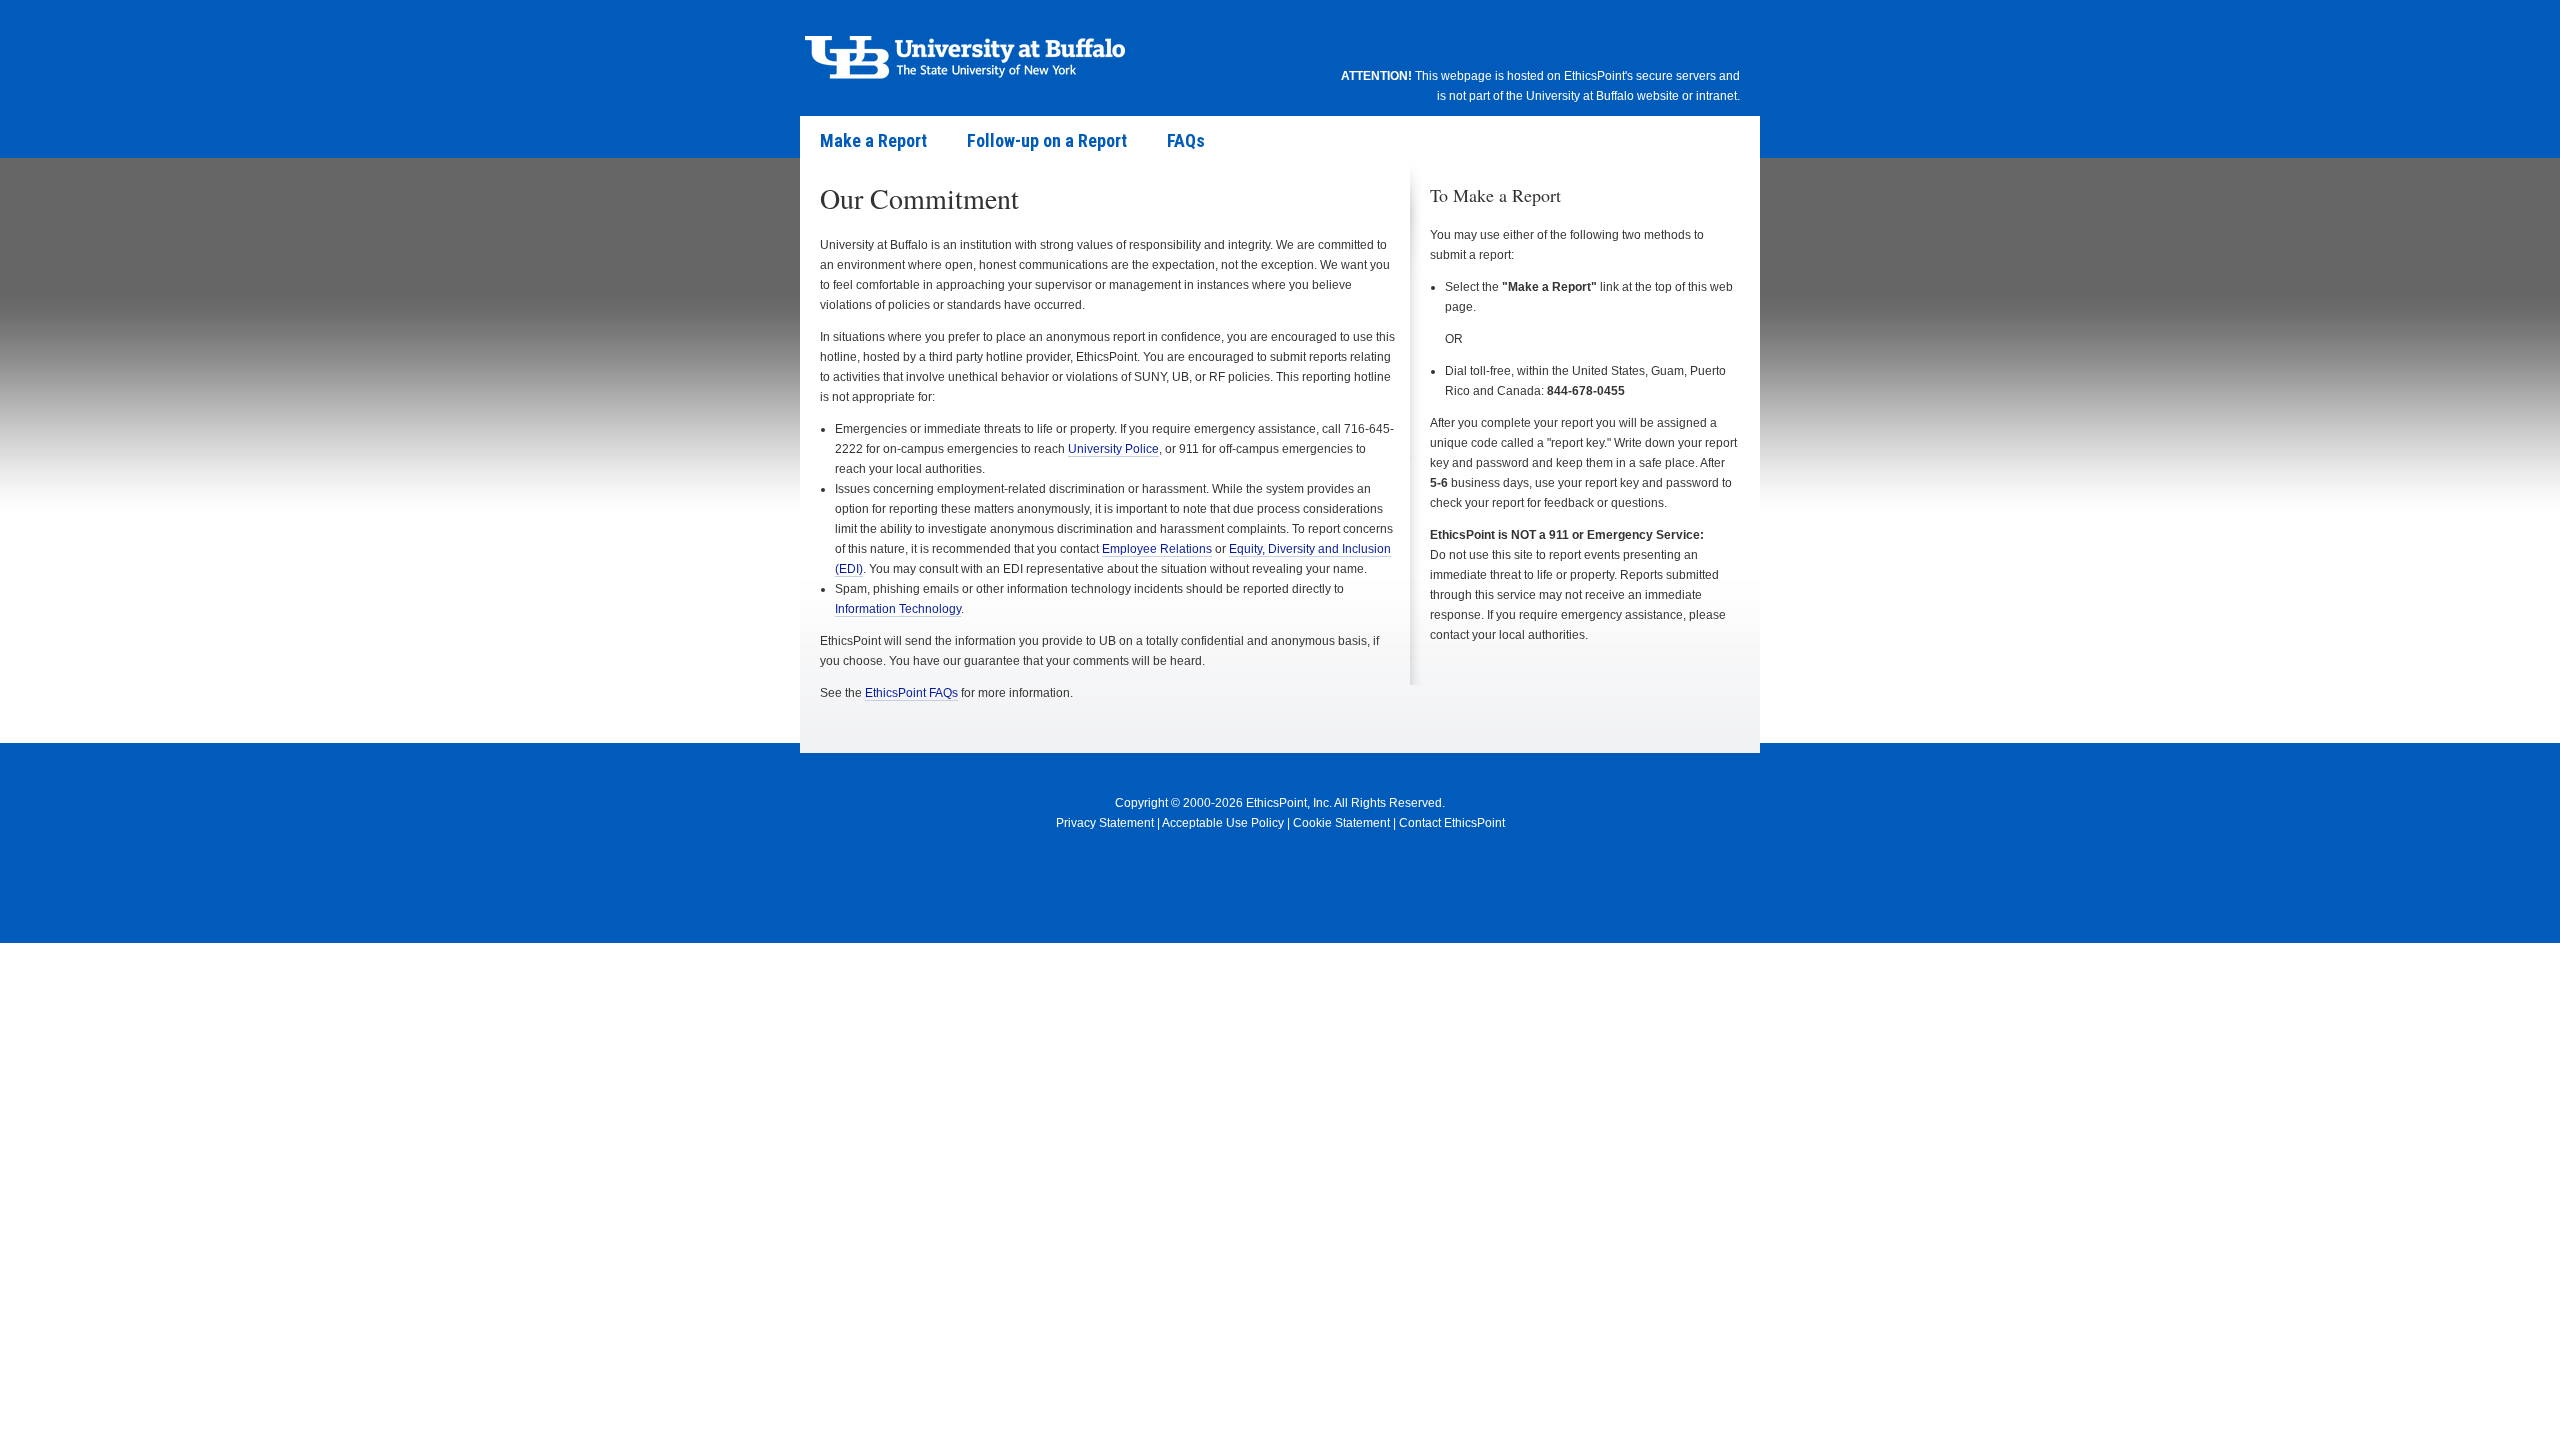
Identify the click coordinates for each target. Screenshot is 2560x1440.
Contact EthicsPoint (1452, 823)
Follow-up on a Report (1047, 140)
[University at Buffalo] (965, 55)
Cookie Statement (1341, 823)
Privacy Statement (1105, 823)
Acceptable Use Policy (1223, 823)
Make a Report (873, 140)
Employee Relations (1157, 549)
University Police (1113, 449)
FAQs (1186, 140)
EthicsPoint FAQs (911, 693)
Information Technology (898, 609)
